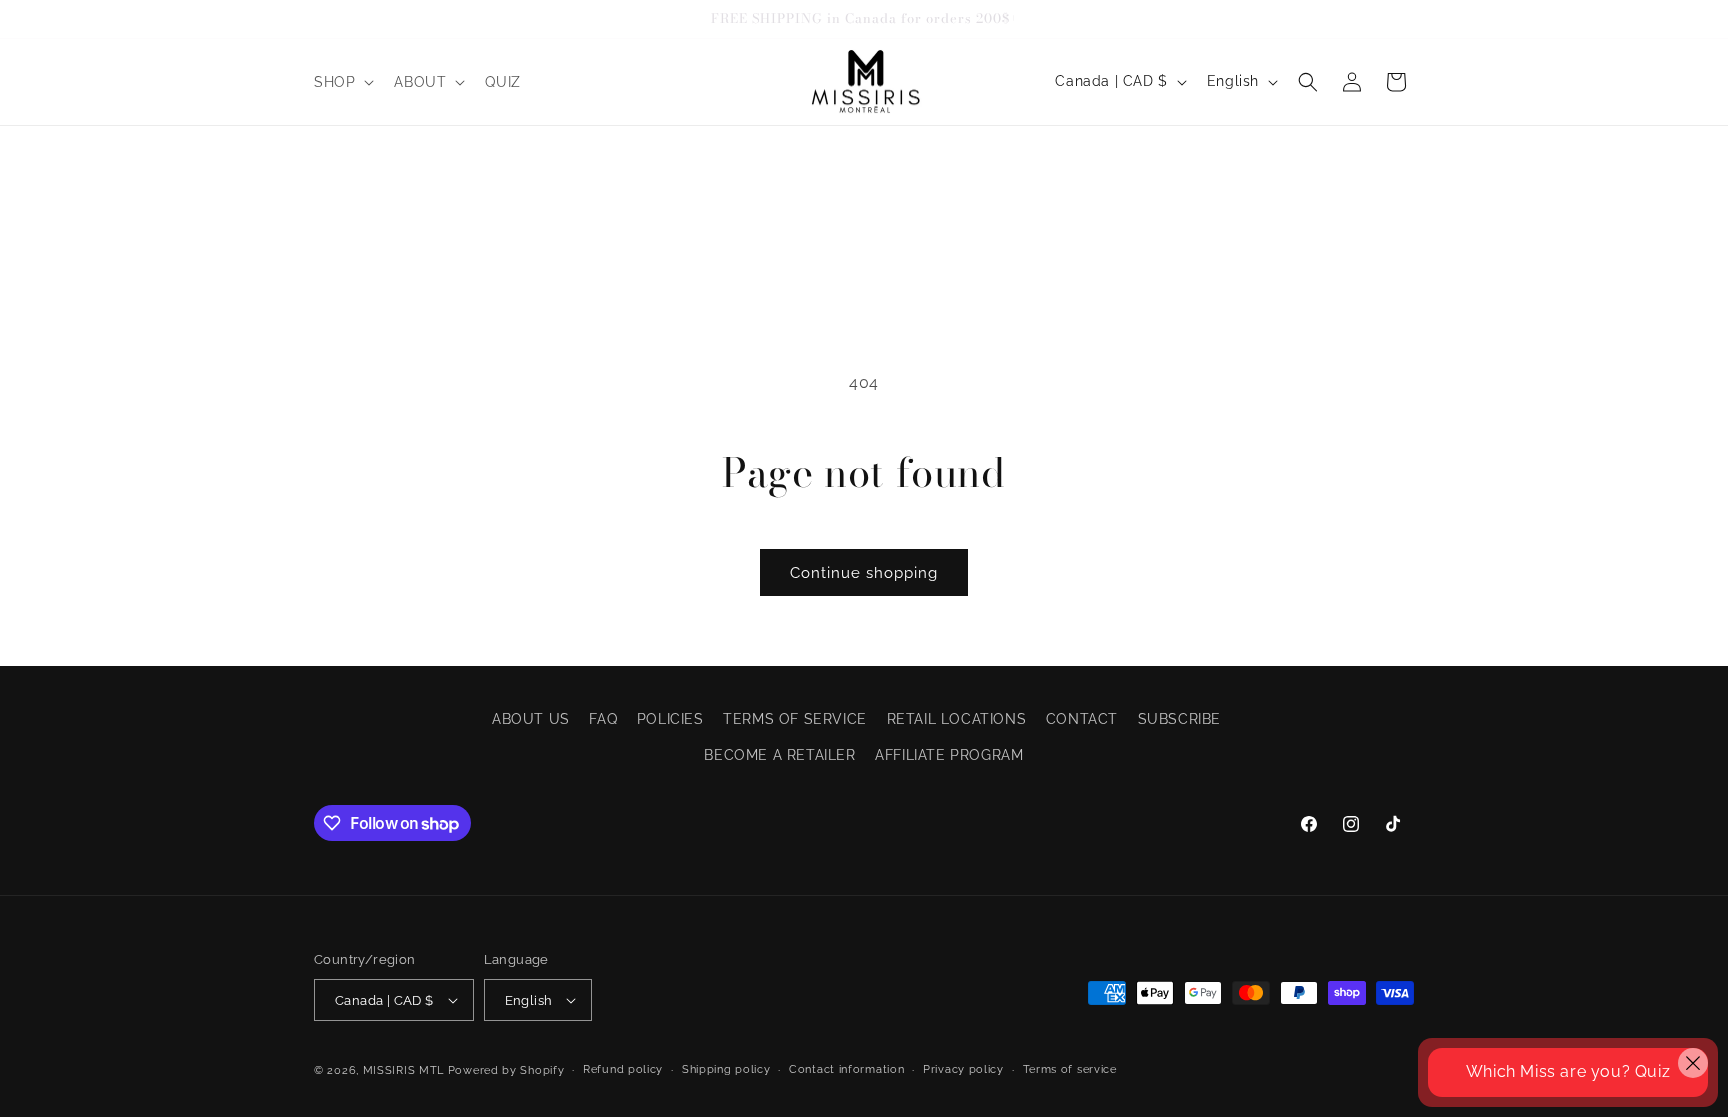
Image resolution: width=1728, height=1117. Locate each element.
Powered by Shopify (506, 1070)
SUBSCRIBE (1179, 719)
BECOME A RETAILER (779, 755)
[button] (342, 82)
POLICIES (670, 719)
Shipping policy (726, 1069)
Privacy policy (963, 1069)
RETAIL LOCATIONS (957, 719)
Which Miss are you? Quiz (1568, 1071)
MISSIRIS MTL (403, 1070)
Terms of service (1070, 1069)
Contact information (846, 1069)
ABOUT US (531, 719)
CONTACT (1082, 719)
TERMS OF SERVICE (795, 719)
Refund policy (623, 1069)
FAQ (603, 719)
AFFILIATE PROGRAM (949, 755)
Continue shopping (864, 573)
